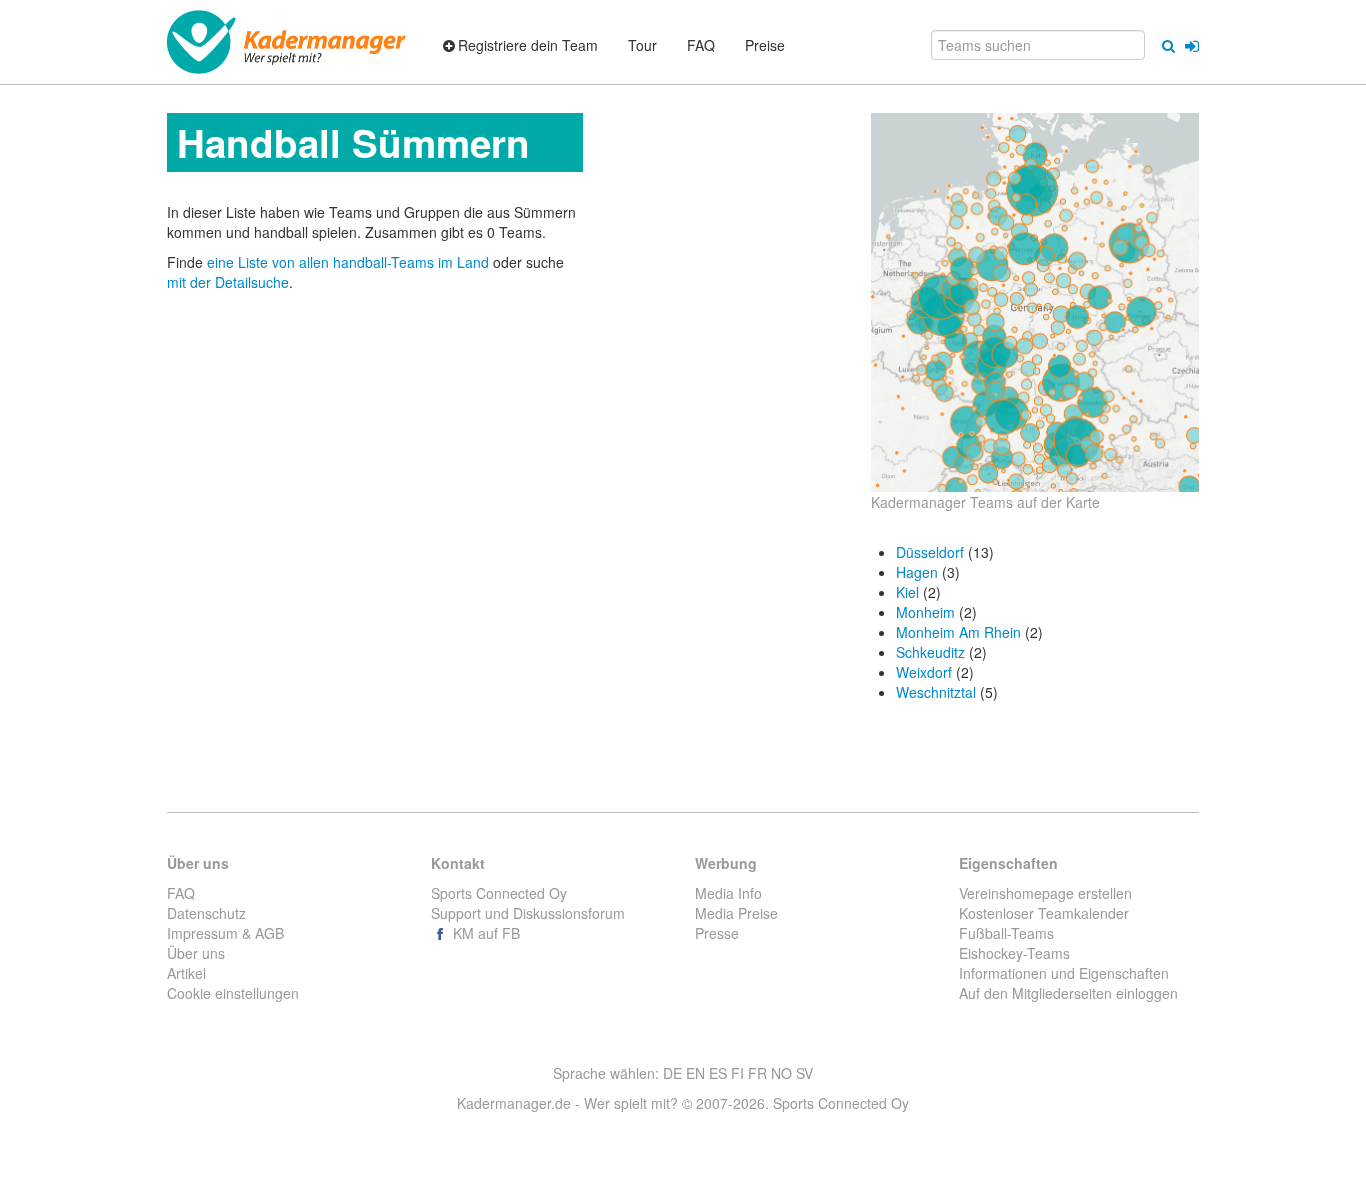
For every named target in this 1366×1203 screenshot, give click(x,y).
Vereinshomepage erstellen (1045, 893)
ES (718, 1073)
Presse (717, 933)
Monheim (925, 612)
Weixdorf (924, 672)
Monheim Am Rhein (958, 632)
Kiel (907, 592)
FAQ (181, 893)
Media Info (728, 893)
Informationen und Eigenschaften (1064, 973)
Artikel (186, 973)
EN (695, 1073)
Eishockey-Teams (1014, 953)
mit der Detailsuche (228, 282)
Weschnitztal (936, 692)
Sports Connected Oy (499, 893)
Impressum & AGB (225, 933)
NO (781, 1073)
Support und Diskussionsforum (528, 913)
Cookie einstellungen (233, 993)
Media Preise (736, 913)
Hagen (917, 572)
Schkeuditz (930, 652)
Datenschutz (206, 913)
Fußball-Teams (1006, 933)
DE (672, 1073)
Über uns (196, 953)
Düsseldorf (930, 552)
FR (757, 1073)
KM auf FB (484, 933)
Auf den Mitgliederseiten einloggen (1068, 993)
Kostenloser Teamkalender (1044, 913)
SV (804, 1073)
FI (737, 1073)
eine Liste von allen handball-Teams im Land (350, 262)
